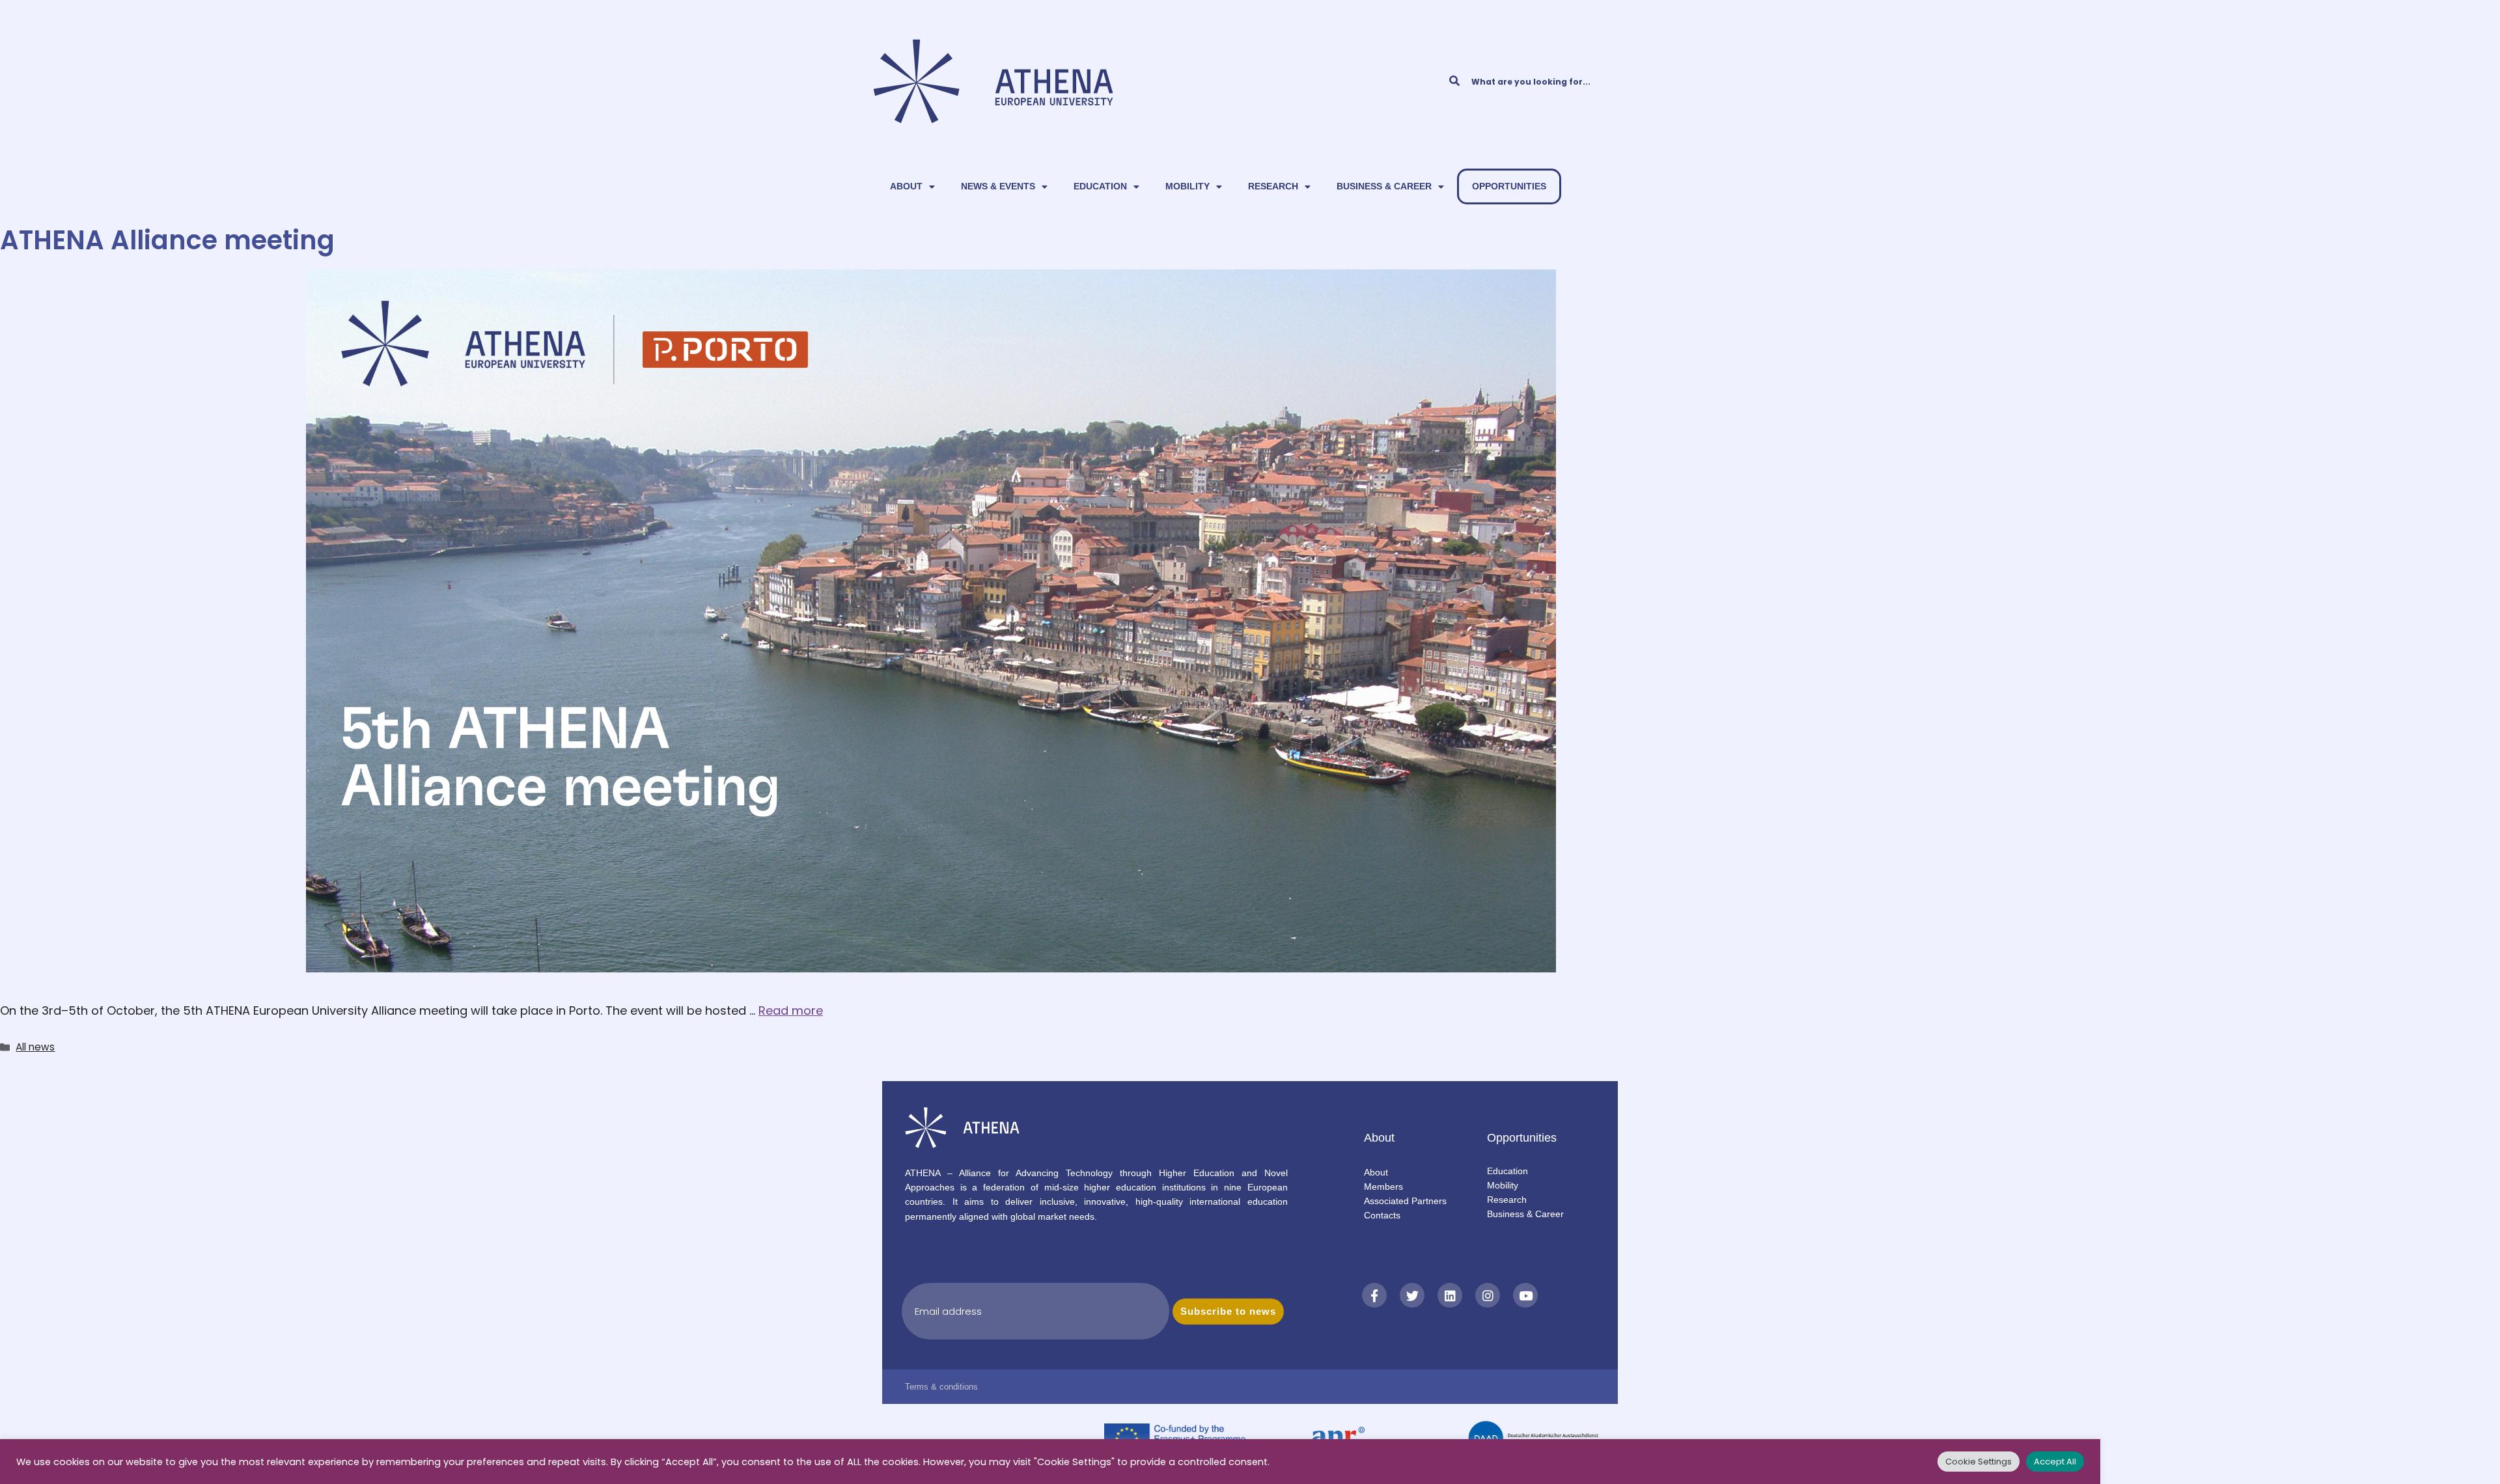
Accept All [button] (2055, 1462)
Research (1273, 186)
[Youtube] (1525, 1295)
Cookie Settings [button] (1979, 1462)
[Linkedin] (1450, 1295)
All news (35, 1047)
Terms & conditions (941, 1387)
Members (1383, 1187)
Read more (791, 1010)
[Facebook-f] (1374, 1295)
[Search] (1454, 81)
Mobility (1187, 186)
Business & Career (1384, 186)
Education (1100, 186)
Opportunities (1509, 186)
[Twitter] (1412, 1295)
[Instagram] (1488, 1295)
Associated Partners (1405, 1201)
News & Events (998, 186)
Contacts (1382, 1215)
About (906, 186)
